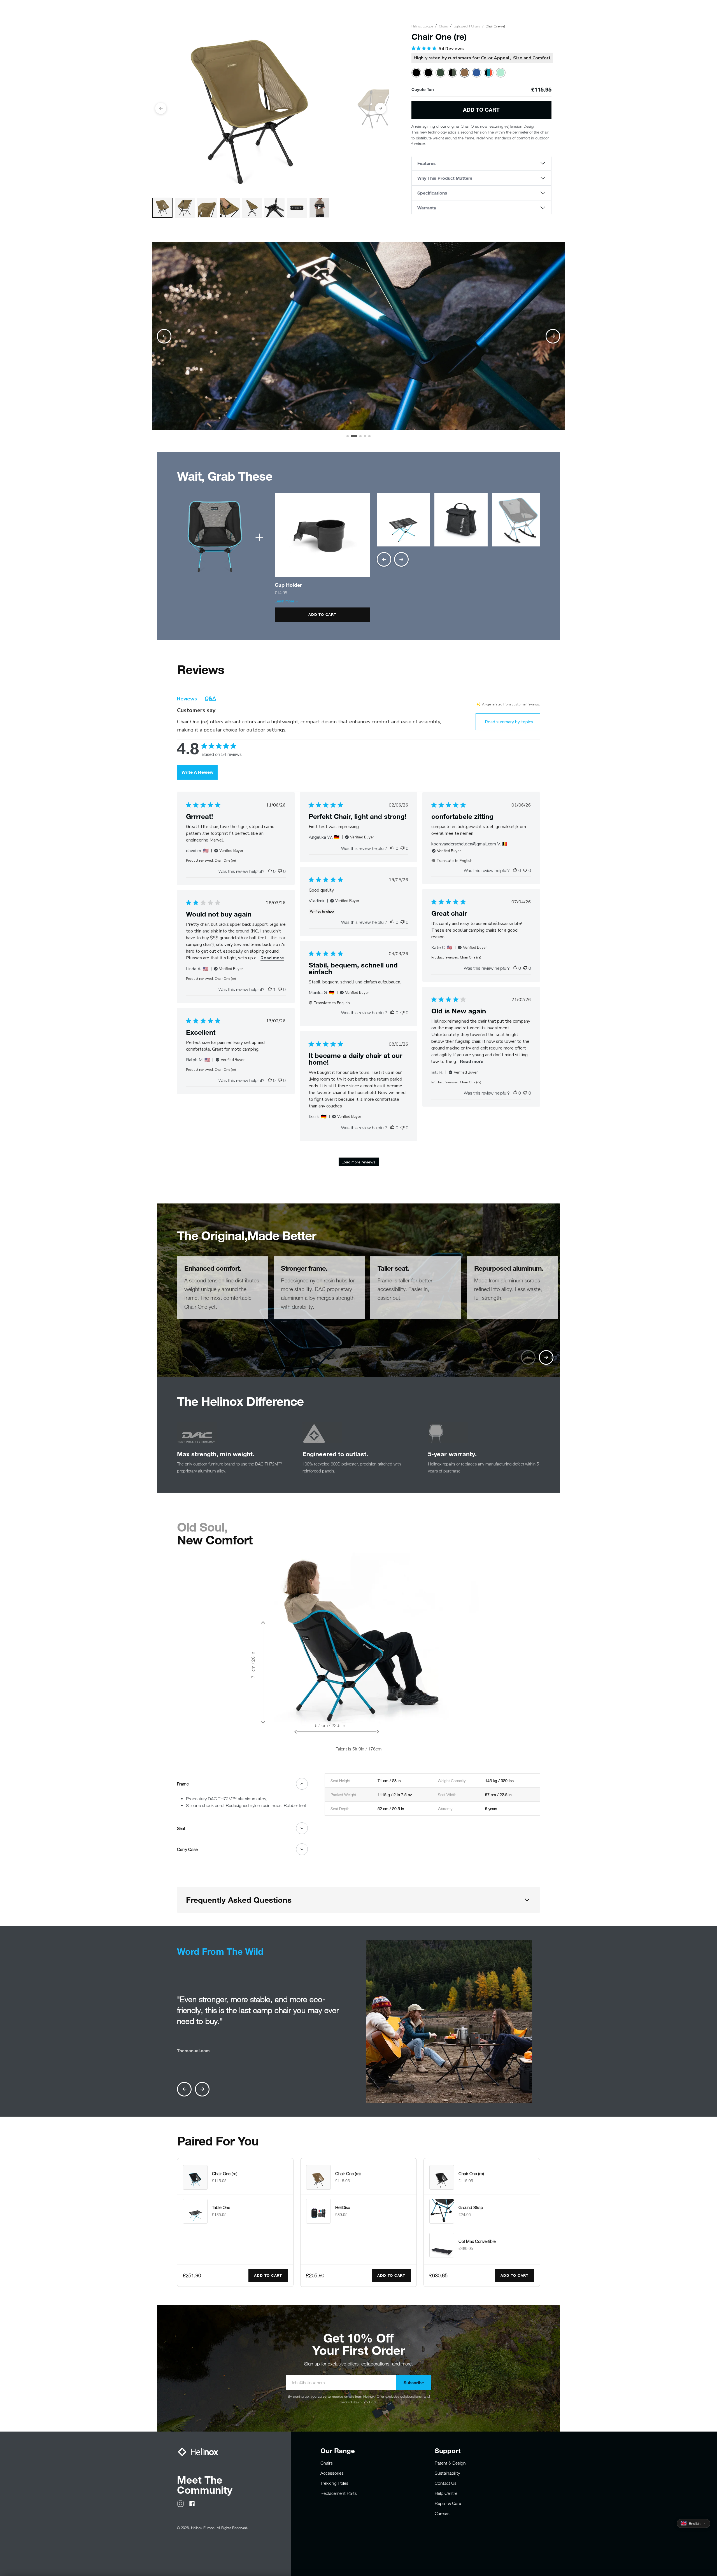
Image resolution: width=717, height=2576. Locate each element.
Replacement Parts (339, 2493)
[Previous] (384, 559)
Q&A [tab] (210, 698)
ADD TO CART (322, 614)
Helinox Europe (422, 26)
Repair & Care (448, 2503)
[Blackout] (428, 73)
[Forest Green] (440, 73)
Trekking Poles (334, 2483)
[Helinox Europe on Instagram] (181, 2503)
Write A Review (197, 772)
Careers (442, 2513)
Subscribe (414, 2383)
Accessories (332, 2473)
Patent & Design (450, 2463)
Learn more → (287, 601)
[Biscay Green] (501, 73)
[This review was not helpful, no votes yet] (280, 871)
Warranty (427, 208)
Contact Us (446, 2483)
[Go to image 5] (369, 436)
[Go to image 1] (348, 436)
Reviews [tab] (187, 699)
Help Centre (446, 2493)
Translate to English (454, 861)
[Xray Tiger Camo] (452, 73)
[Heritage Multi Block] (489, 73)
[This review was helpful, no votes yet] (270, 871)
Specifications (432, 193)
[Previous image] (161, 108)
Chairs (443, 26)
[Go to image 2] (352, 436)
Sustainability (447, 2473)
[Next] (401, 559)
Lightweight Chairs (467, 26)
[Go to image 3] (357, 436)
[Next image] (381, 108)
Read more (272, 958)
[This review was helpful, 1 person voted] (270, 989)
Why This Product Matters (445, 178)
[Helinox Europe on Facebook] (192, 2503)
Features (427, 163)
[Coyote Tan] (465, 73)
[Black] (416, 73)
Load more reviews (359, 1162)
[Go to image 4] (363, 436)
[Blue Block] (477, 73)
